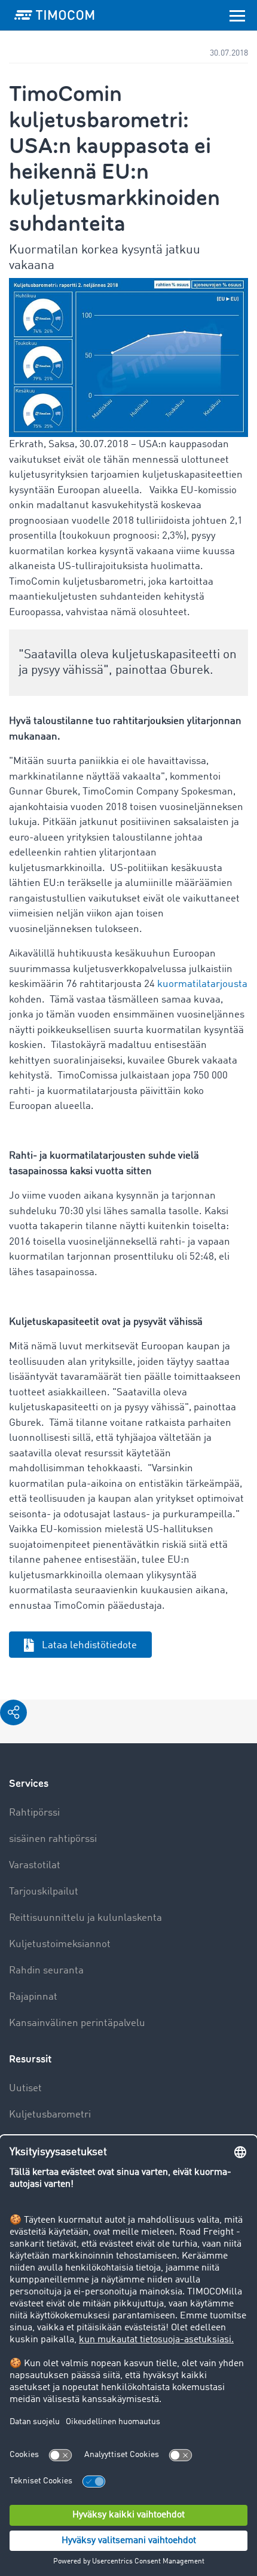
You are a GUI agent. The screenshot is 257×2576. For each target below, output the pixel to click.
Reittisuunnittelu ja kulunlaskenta (85, 1918)
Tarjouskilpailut (44, 1892)
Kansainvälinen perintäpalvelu (77, 2023)
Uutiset (25, 2088)
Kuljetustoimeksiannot (60, 1944)
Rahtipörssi (34, 1813)
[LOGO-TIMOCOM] (54, 15)
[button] (13, 1712)
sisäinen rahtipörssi (53, 1839)
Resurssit (30, 2059)
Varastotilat (35, 1865)
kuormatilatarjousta (202, 984)
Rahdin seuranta (46, 1971)
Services (29, 1784)
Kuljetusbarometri (50, 2115)
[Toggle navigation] (237, 15)
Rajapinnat (33, 1997)
